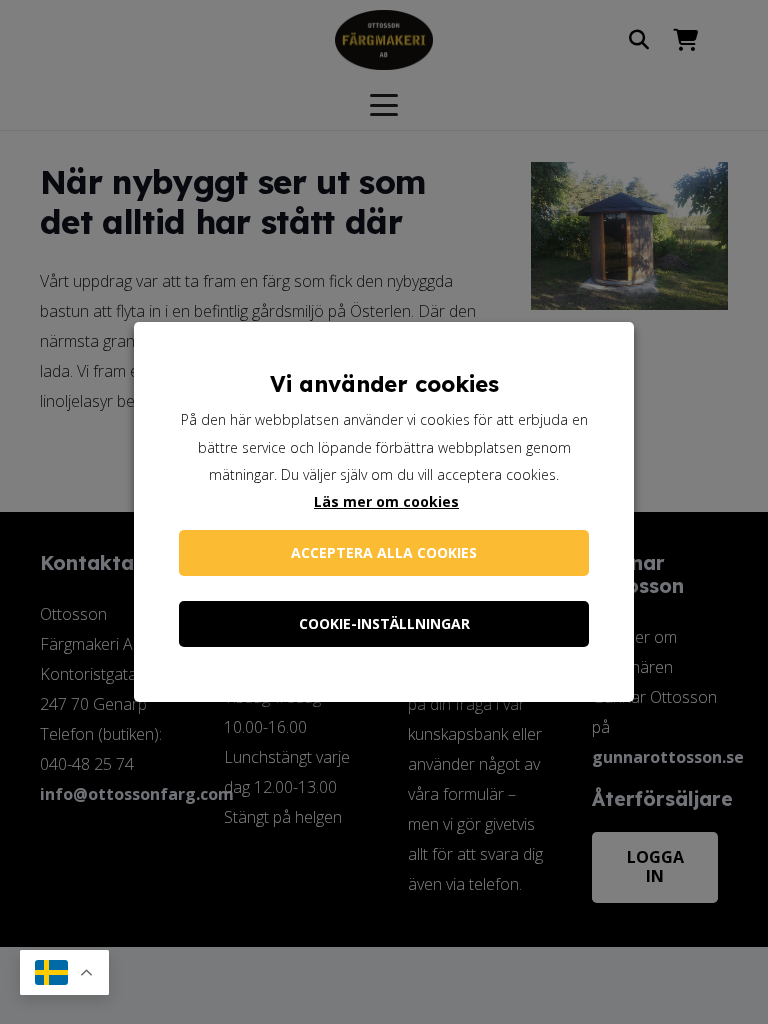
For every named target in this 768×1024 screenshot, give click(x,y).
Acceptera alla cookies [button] (384, 552)
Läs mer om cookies (386, 501)
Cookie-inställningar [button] (384, 623)
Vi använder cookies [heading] (384, 384)
